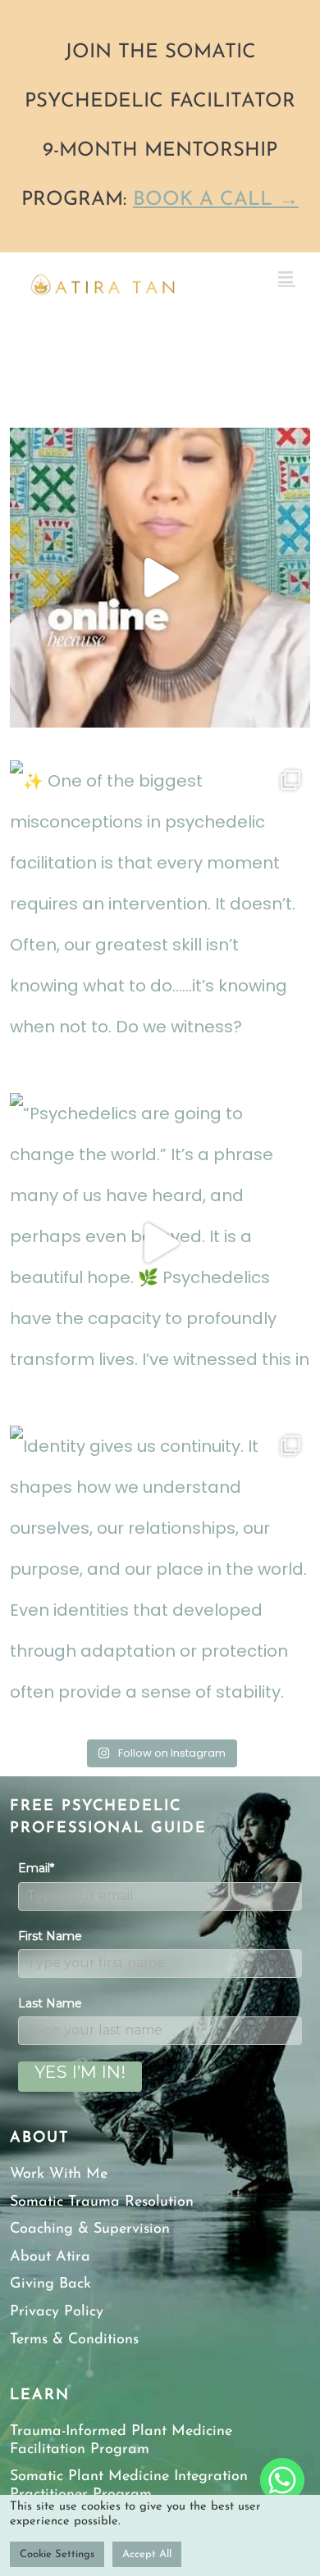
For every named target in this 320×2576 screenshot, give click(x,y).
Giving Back (50, 2284)
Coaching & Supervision (90, 2229)
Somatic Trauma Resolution (102, 2202)
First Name (50, 1936)
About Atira (50, 2257)
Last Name (50, 2003)
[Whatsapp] (282, 2480)
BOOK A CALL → (216, 200)
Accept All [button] (147, 2554)
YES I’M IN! (80, 2072)
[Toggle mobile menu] (287, 277)
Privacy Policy (57, 2312)
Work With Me (59, 2175)
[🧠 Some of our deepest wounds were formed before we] (160, 578)
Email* (36, 1868)
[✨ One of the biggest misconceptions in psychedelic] (160, 910)
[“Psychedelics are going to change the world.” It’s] (160, 1243)
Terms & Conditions (74, 2340)
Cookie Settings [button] (57, 2554)
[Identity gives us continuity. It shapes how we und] (160, 1576)
